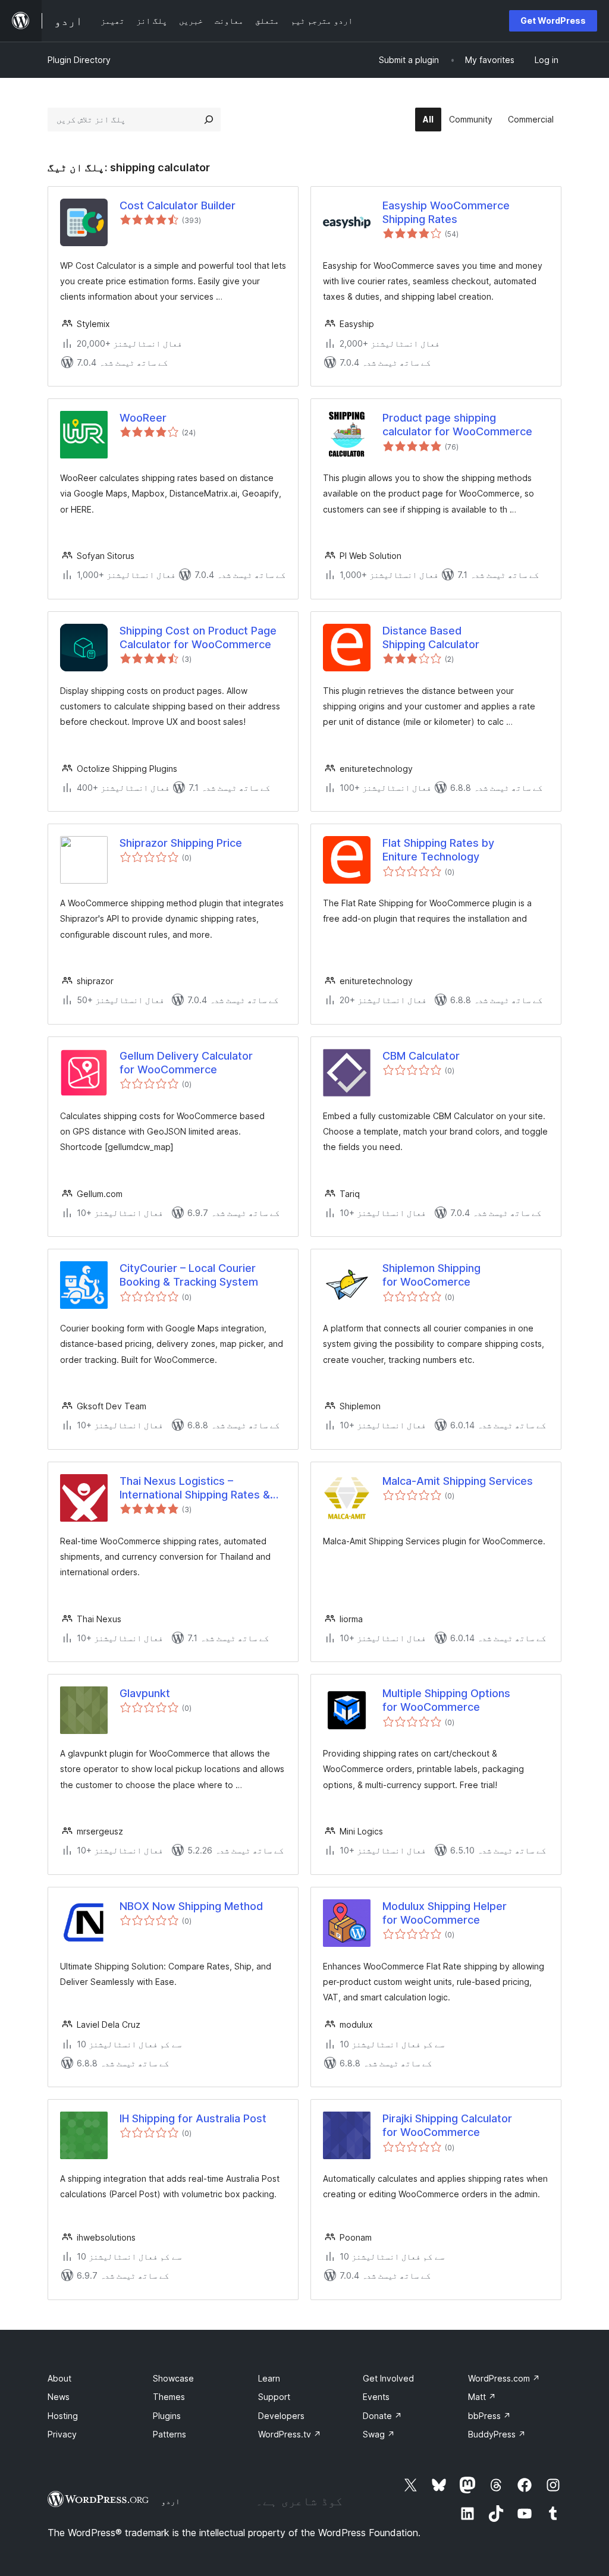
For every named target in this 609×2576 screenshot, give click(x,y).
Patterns (169, 2434)
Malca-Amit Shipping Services (458, 1481)
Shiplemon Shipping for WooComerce (431, 1275)
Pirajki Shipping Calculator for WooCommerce (447, 2125)
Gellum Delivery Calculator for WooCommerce (186, 1063)
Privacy (62, 2434)
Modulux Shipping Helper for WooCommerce (445, 1913)
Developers (281, 2416)
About (59, 2378)
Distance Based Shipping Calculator (431, 637)
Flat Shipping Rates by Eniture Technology (438, 850)
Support (274, 2397)
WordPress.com (504, 2378)
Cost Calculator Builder (178, 205)
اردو (171, 2501)
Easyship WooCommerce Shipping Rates (446, 212)
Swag (379, 2434)
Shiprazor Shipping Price (181, 843)
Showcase (173, 2378)
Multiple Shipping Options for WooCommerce (446, 1700)
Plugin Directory (79, 60)
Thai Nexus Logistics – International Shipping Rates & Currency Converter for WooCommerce (195, 1488)
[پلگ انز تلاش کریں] (209, 120)
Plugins (167, 2416)
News (59, 2397)
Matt (482, 2397)
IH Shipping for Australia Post (193, 2118)
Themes (169, 2397)
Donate (382, 2416)
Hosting (63, 2416)
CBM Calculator (421, 1056)
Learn (269, 2378)
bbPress (489, 2416)
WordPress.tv (290, 2434)
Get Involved (388, 2378)
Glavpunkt (145, 1693)
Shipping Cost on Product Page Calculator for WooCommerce (198, 637)
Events (376, 2397)
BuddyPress (497, 2434)
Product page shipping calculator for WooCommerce (457, 425)
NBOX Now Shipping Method (191, 1906)
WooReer (143, 418)
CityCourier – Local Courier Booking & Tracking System (189, 1275)
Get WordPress (553, 21)
